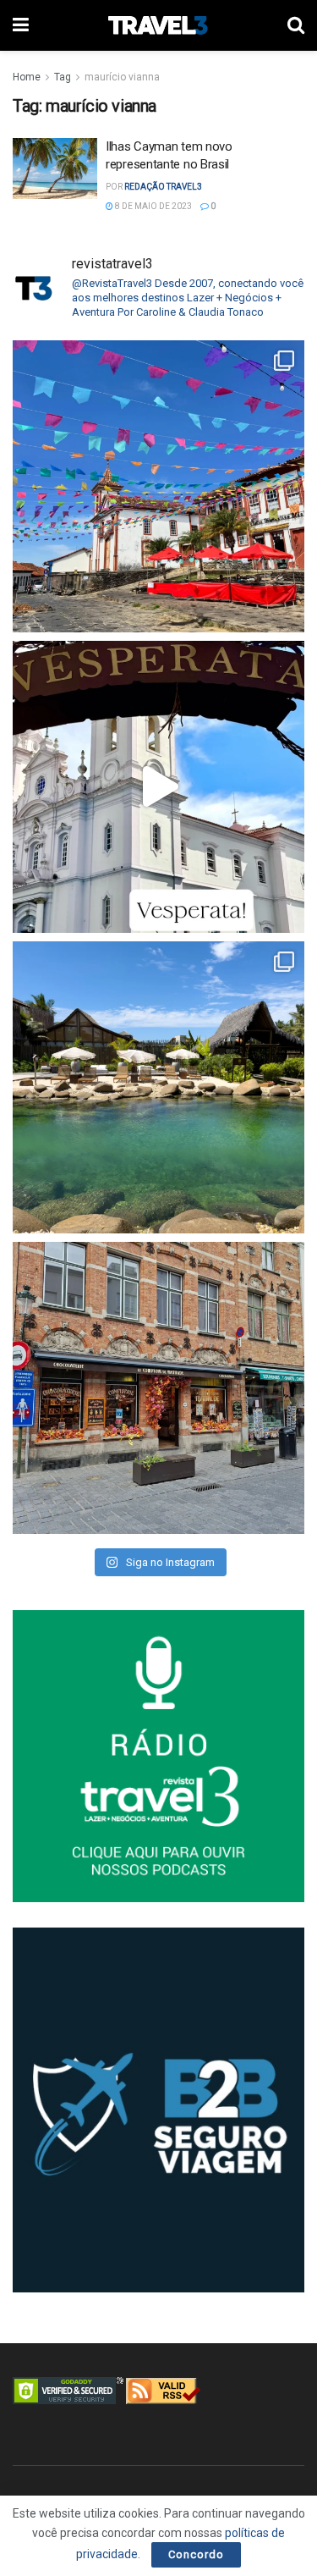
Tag (63, 77)
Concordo (196, 2554)
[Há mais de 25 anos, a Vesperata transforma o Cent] (158, 787)
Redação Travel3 (163, 187)
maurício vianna (122, 77)
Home (27, 77)
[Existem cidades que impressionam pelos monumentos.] (158, 486)
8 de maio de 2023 (153, 206)
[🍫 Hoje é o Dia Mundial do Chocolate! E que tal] (158, 1388)
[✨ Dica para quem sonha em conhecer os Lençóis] (158, 1087)
